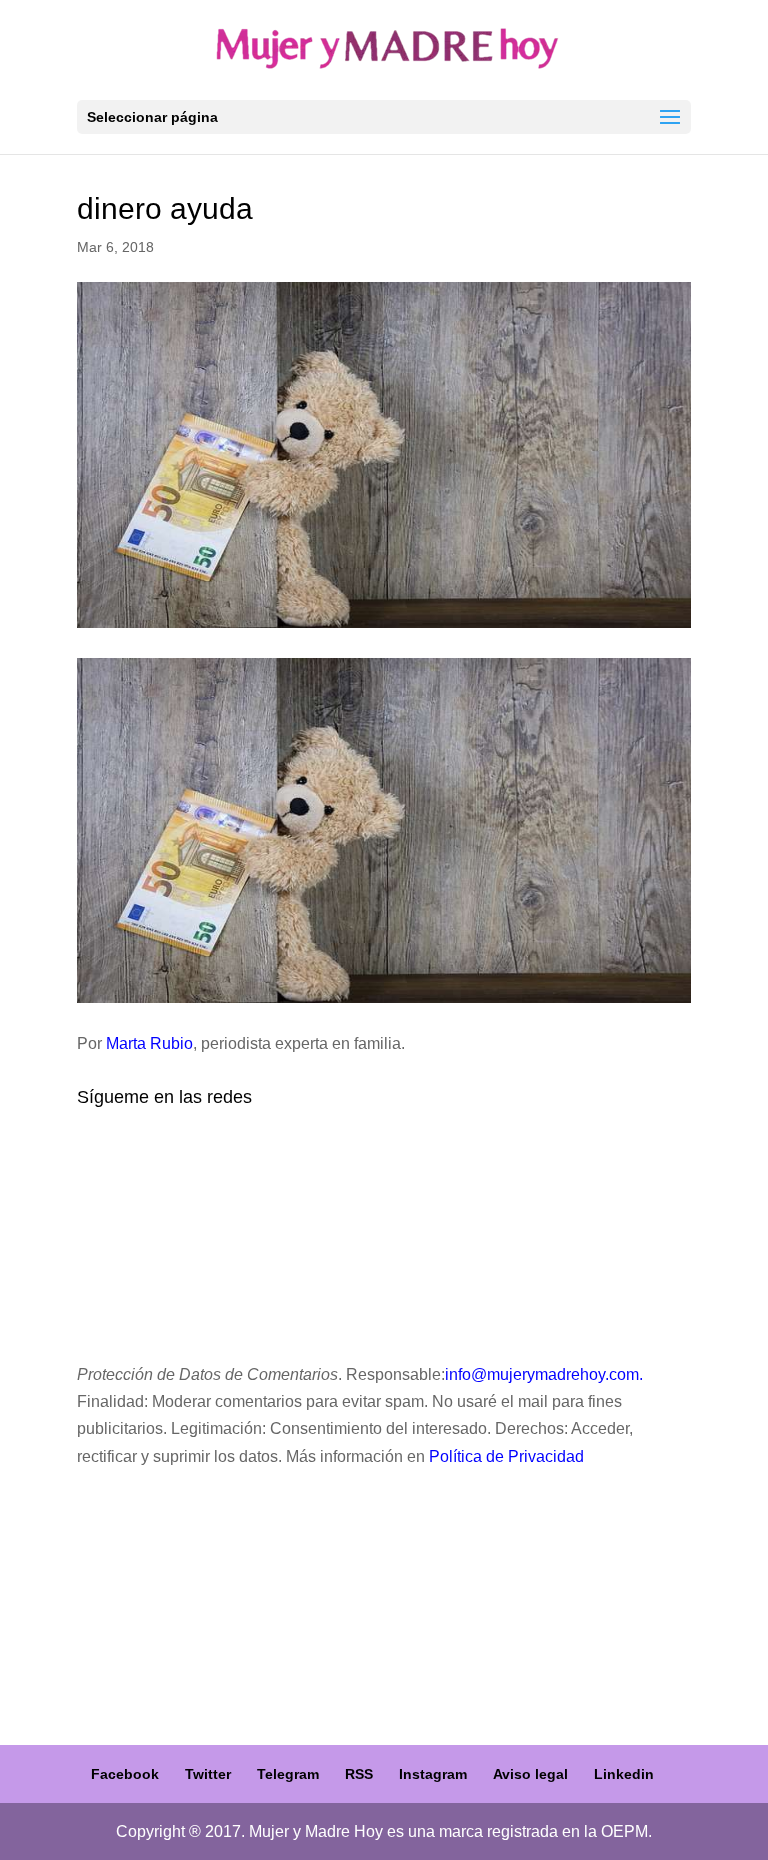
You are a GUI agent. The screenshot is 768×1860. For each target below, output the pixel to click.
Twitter (208, 1774)
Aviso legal (530, 1774)
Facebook (125, 1774)
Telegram (288, 1774)
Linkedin (624, 1774)
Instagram (433, 1774)
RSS (359, 1774)
